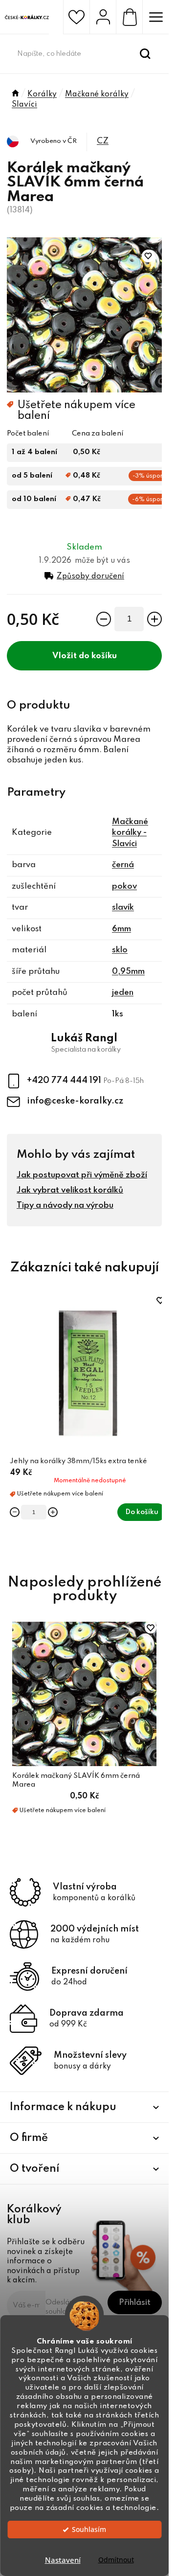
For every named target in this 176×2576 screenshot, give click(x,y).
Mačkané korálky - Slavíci (130, 833)
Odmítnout (116, 2560)
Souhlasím (89, 2530)
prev (12, 1355)
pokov (124, 886)
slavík (123, 908)
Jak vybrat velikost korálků (70, 1190)
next (156, 1355)
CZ (103, 141)
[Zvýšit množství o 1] (154, 619)
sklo (120, 950)
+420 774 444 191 (65, 1081)
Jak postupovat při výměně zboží (82, 1175)
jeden (123, 993)
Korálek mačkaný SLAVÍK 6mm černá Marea (76, 1780)
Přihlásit (135, 2303)
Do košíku (98, 656)
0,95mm (128, 972)
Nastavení (63, 2560)
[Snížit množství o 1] (104, 619)
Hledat (145, 54)
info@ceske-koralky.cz (75, 1101)
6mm (121, 929)
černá (123, 865)
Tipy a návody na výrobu (65, 1206)
